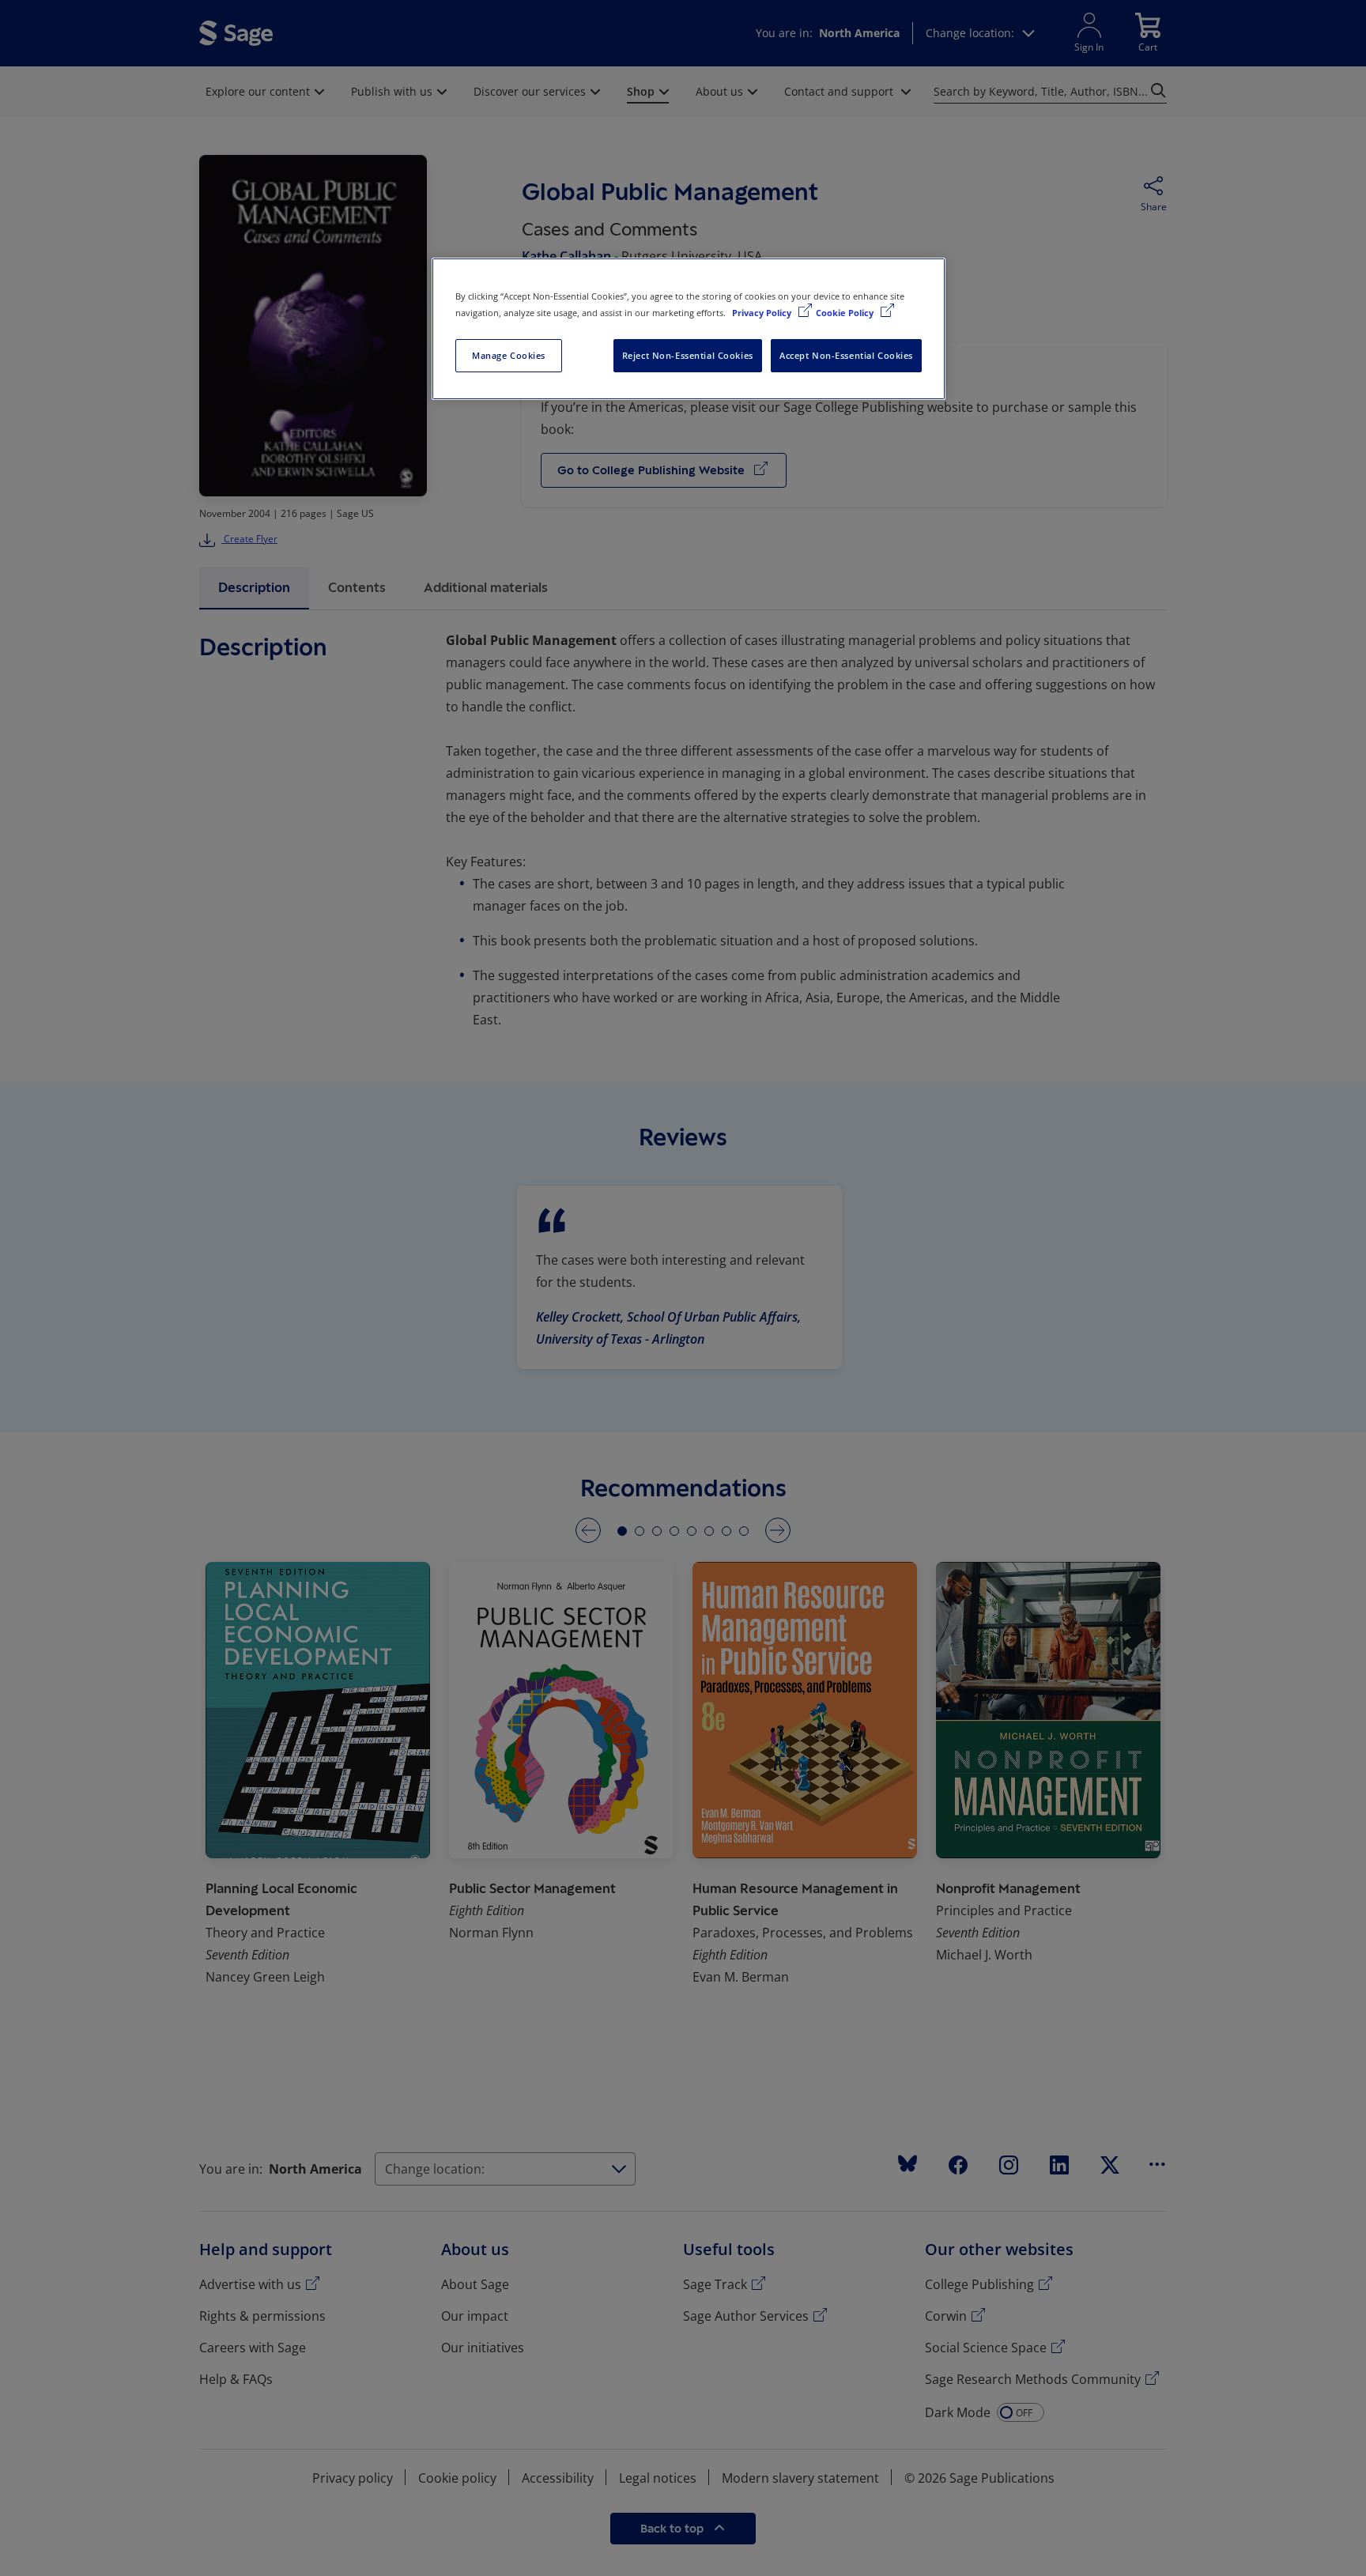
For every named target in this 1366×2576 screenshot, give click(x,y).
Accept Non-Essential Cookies (846, 355)
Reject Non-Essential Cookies (688, 355)
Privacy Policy (763, 313)
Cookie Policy (846, 313)
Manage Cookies (509, 355)
